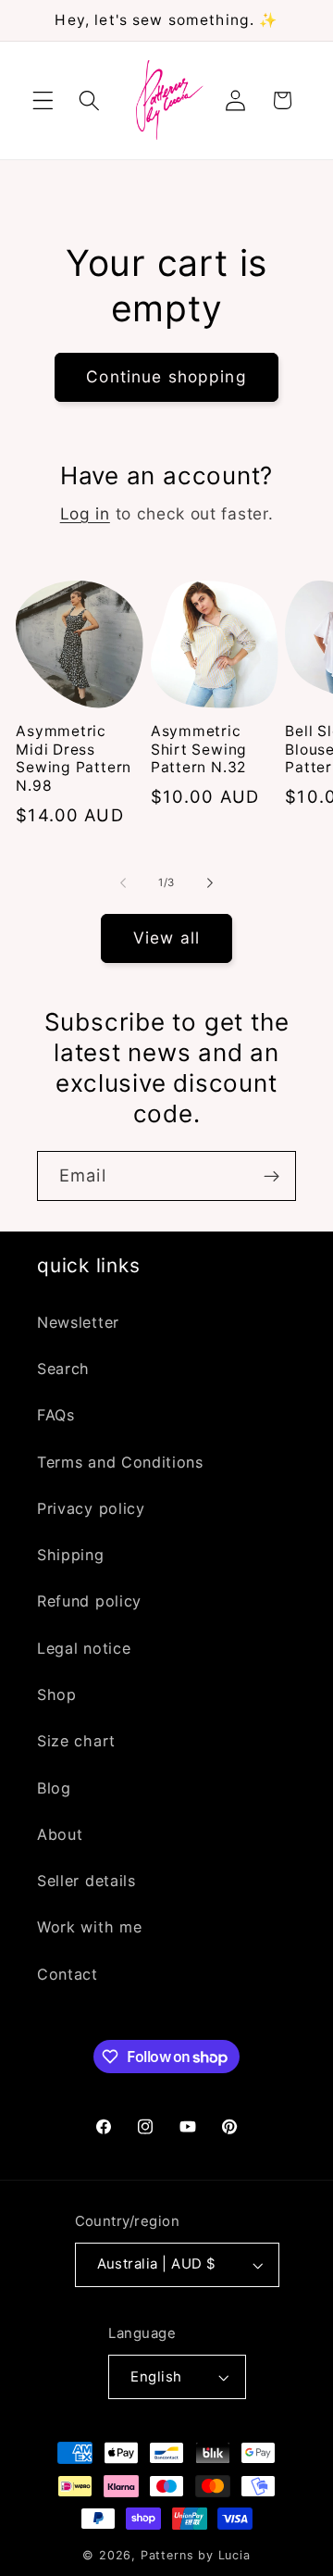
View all (166, 938)
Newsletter (78, 1322)
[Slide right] (210, 882)
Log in (85, 513)
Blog (54, 1788)
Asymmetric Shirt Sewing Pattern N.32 (199, 749)
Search (63, 1369)
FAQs (56, 1415)
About (60, 1834)
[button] (43, 100)
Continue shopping (166, 376)
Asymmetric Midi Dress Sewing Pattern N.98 (74, 758)
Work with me (89, 1927)
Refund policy (89, 1601)
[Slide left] (123, 882)
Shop (57, 1694)
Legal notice (84, 1648)
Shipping (71, 1555)
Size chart (76, 1741)
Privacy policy (91, 1508)
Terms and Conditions (120, 1462)
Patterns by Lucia (196, 2555)
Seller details (86, 1881)
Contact (68, 1974)
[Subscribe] (271, 1176)
